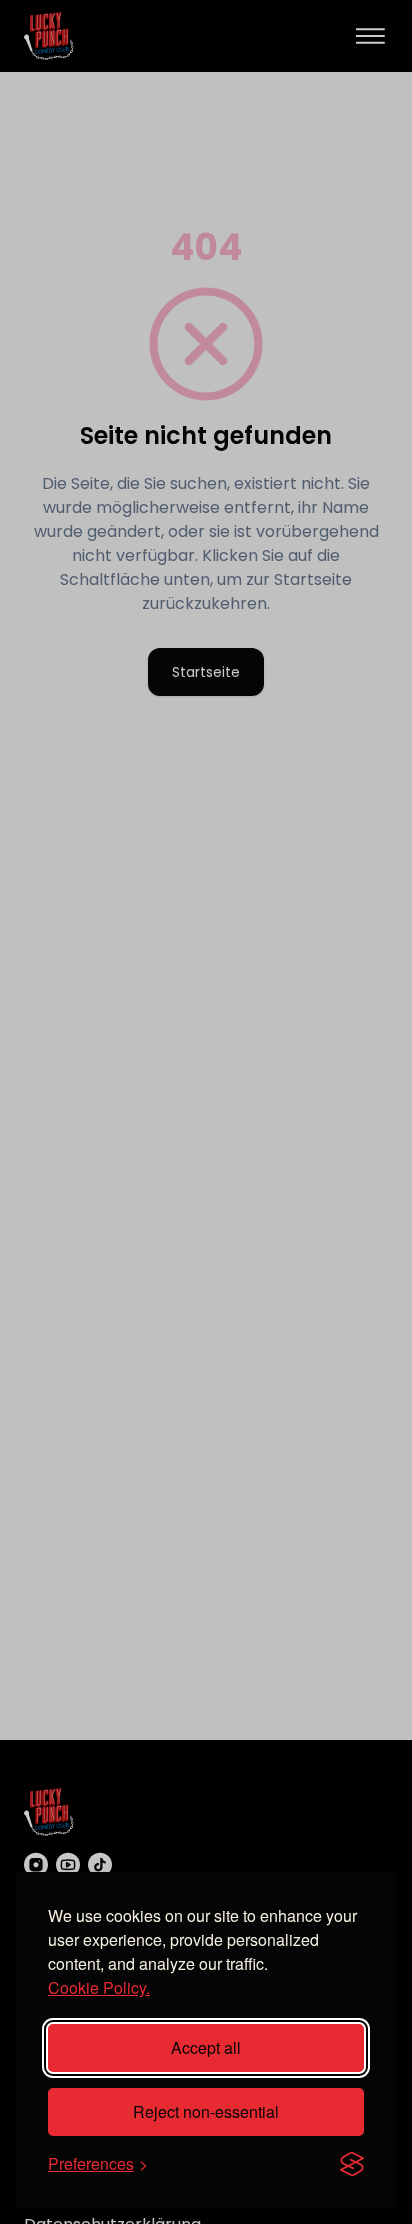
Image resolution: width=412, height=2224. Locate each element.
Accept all (206, 2047)
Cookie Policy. (99, 1987)
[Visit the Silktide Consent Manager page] (352, 2164)
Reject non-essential (206, 2111)
